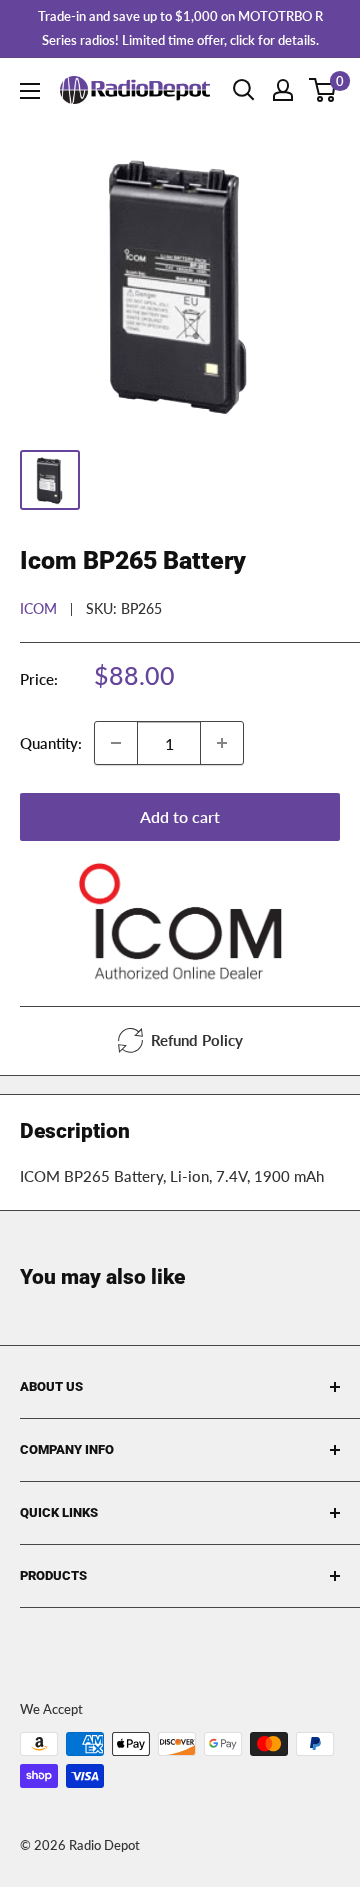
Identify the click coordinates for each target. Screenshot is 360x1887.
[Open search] (244, 90)
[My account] (283, 90)
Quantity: (51, 743)
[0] (323, 90)
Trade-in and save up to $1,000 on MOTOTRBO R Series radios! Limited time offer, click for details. (180, 28)
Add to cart (180, 816)
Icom (38, 608)
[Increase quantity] (222, 743)
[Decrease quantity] (116, 743)
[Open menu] (30, 91)
